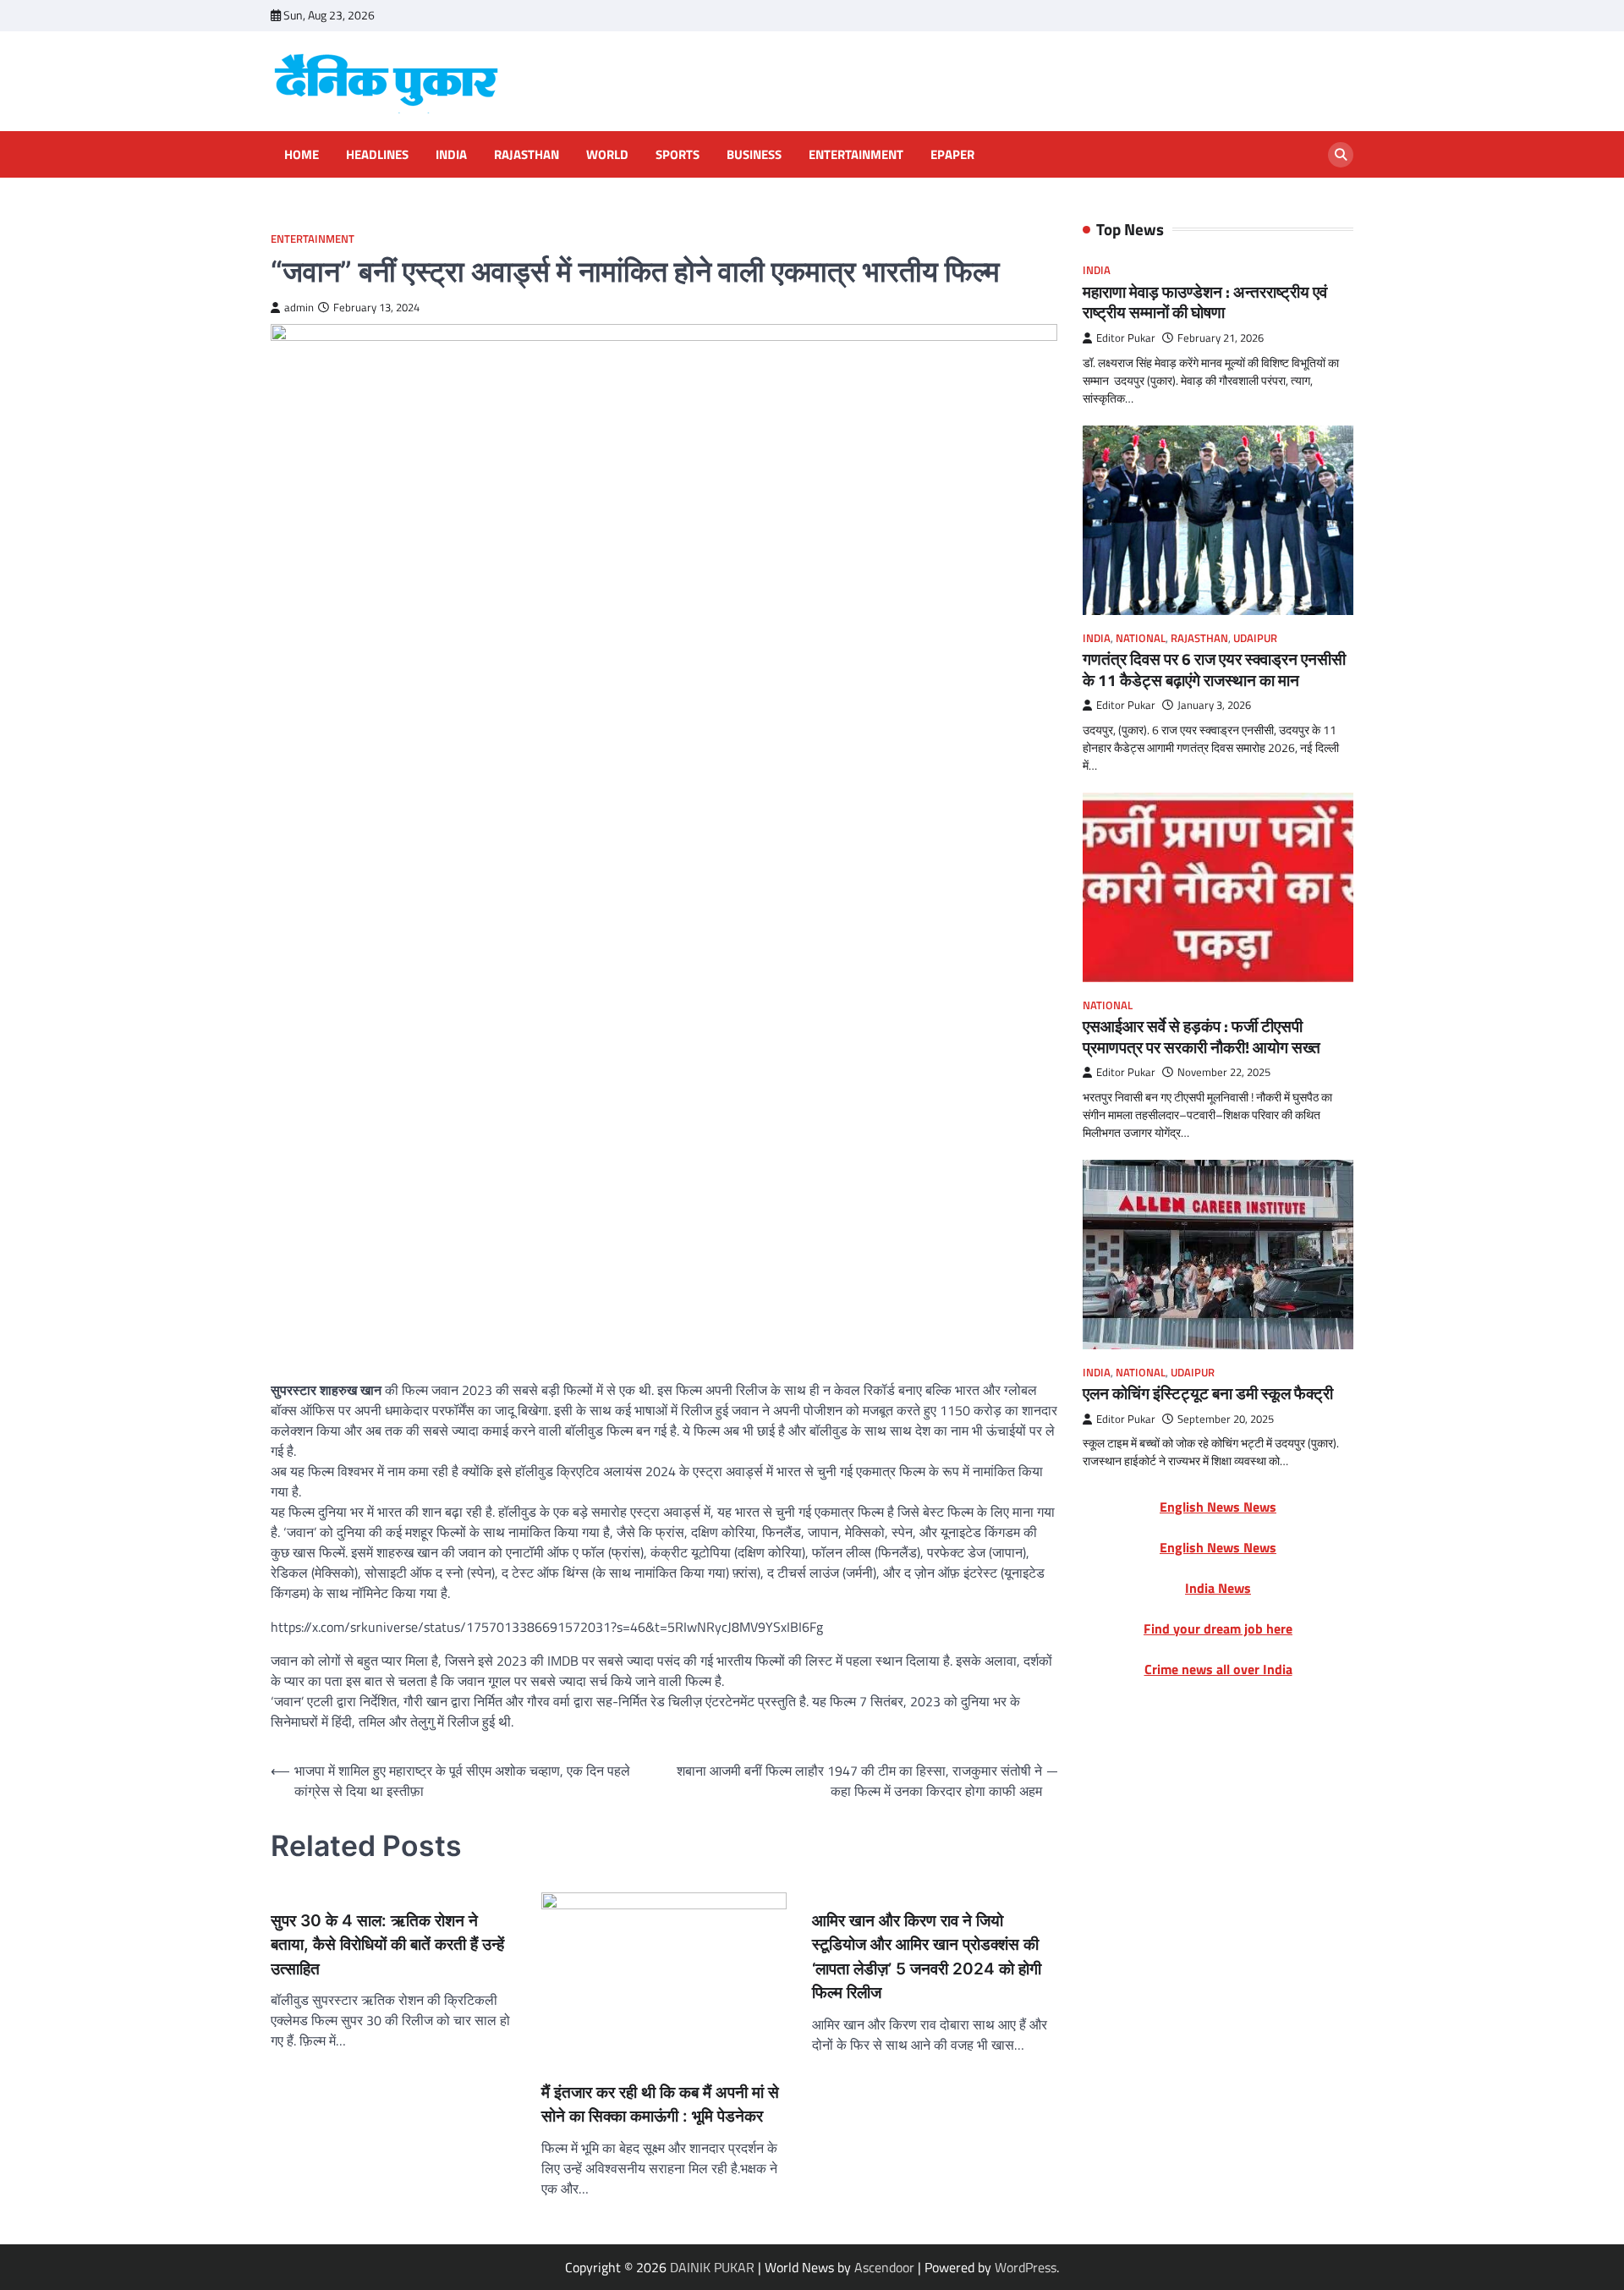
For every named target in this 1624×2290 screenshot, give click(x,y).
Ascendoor (884, 2267)
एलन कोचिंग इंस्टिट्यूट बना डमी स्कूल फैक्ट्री (1208, 1394)
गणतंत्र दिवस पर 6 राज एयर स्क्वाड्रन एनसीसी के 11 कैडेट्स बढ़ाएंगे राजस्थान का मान (1214, 669)
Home (302, 155)
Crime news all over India (1218, 1670)
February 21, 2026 (1221, 339)
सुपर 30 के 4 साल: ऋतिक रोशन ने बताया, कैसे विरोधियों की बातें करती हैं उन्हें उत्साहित (387, 1945)
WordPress (1026, 2267)
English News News (1218, 1507)
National (1141, 638)
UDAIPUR (1255, 638)
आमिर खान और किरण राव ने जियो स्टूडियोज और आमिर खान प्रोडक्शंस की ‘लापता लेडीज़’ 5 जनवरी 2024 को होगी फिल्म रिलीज (927, 1957)
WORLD (607, 155)
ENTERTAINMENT (856, 155)
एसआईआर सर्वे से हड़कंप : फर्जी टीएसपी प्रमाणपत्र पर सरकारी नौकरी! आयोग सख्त (1202, 1037)
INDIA (451, 155)
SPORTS (678, 155)
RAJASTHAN (527, 155)
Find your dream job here (1218, 1629)
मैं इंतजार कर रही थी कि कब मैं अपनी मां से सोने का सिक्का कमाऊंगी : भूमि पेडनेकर (660, 2105)
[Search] (1341, 155)
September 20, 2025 (1226, 1419)
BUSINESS (754, 155)
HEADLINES (377, 155)
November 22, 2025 (1224, 1073)
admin (299, 308)
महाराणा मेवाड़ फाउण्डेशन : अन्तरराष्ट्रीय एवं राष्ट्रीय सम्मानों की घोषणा (1205, 302)
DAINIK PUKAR (712, 2267)
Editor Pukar (1126, 339)
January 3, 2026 (1214, 706)
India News (1218, 1589)
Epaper (952, 155)
